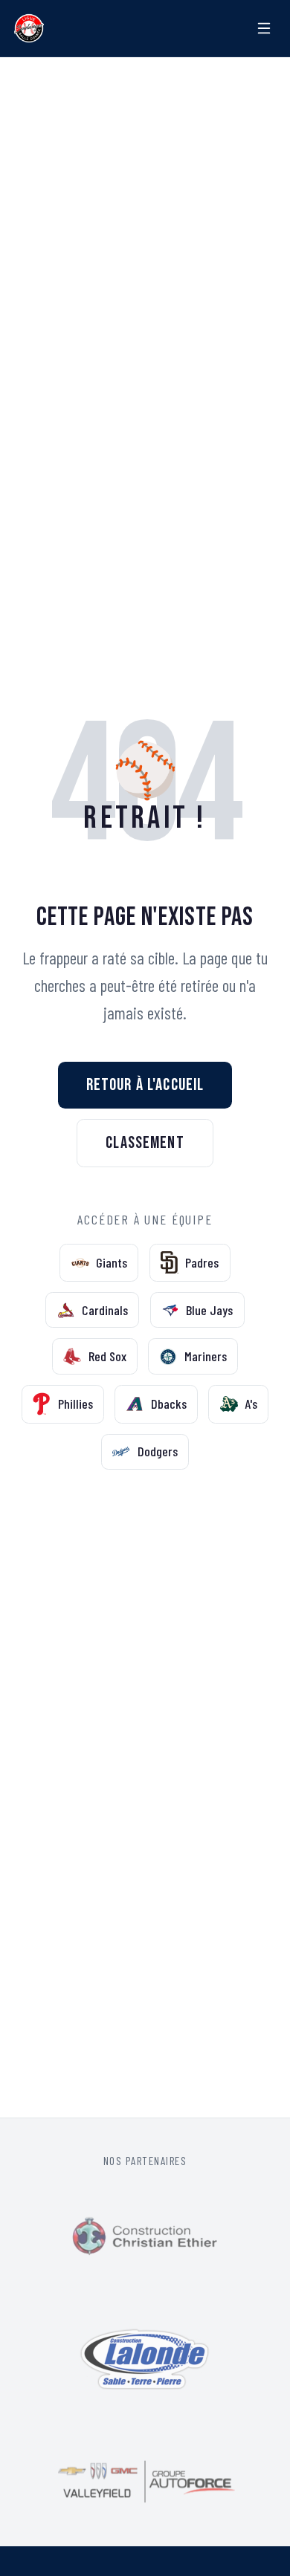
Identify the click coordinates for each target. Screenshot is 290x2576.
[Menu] (265, 28)
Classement (145, 1143)
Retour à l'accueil (145, 1085)
